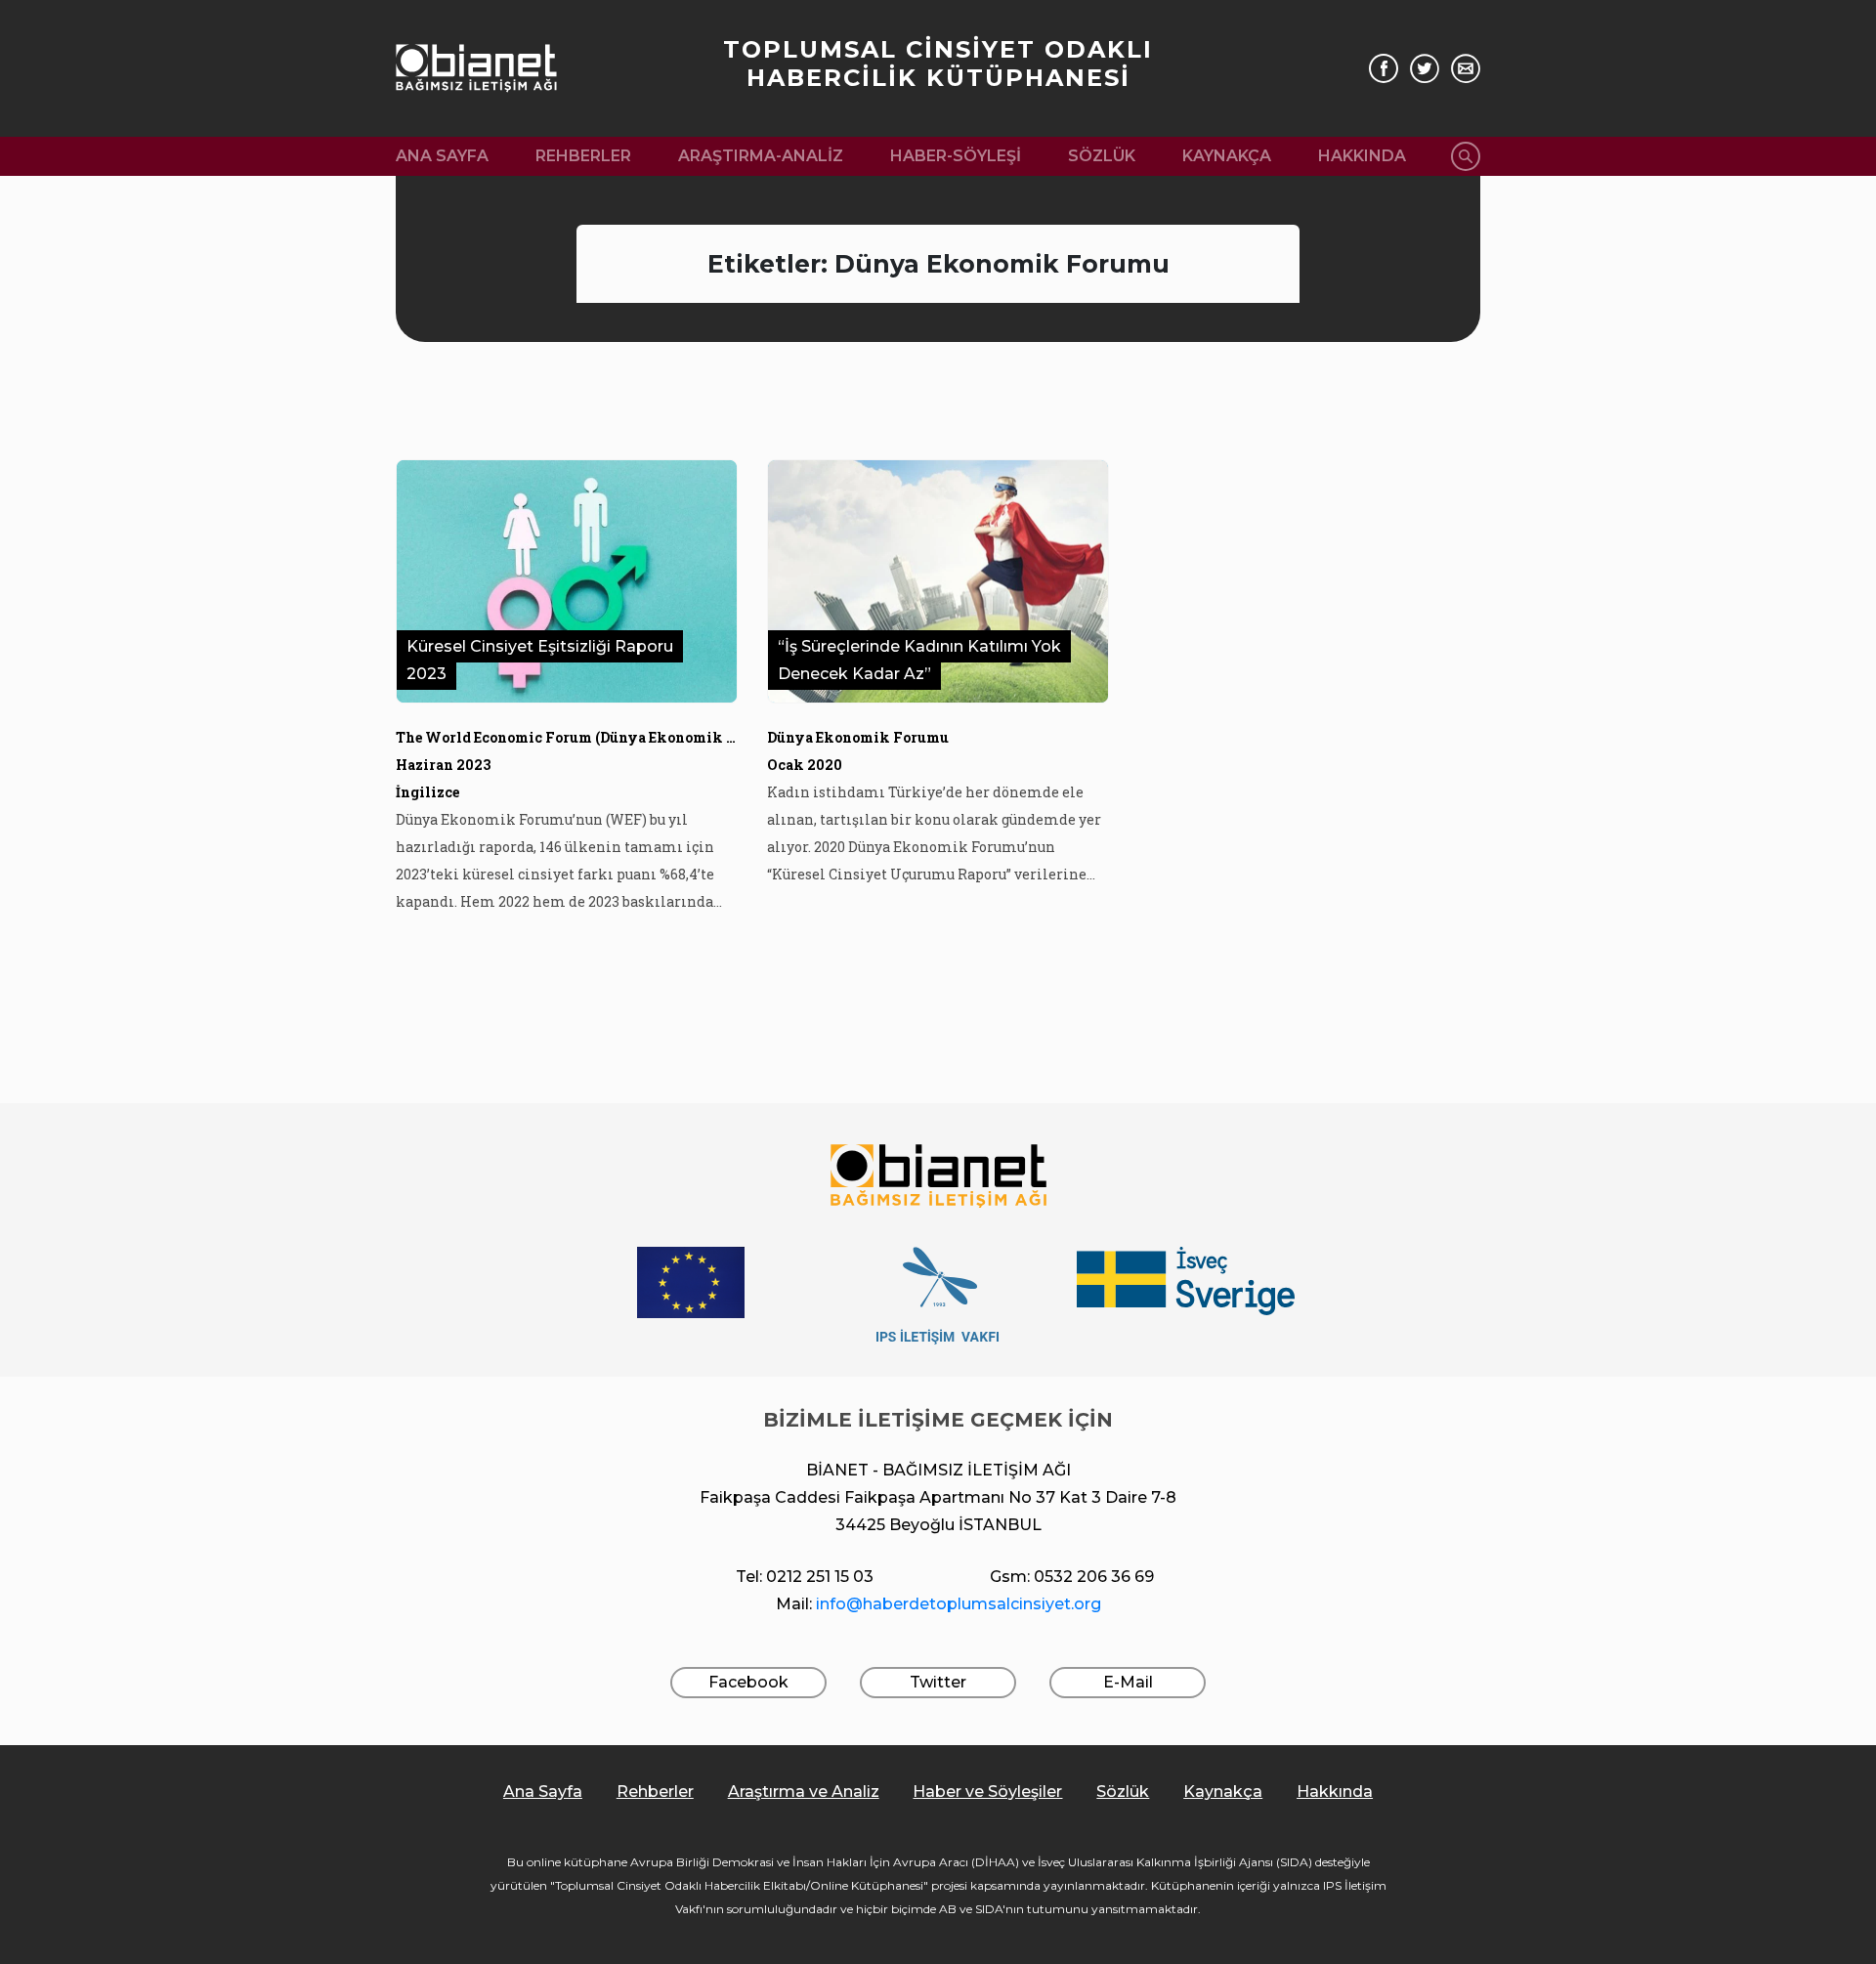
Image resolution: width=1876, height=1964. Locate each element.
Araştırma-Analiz (761, 156)
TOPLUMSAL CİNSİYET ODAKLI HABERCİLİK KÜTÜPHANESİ (938, 64)
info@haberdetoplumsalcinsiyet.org (959, 1604)
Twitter (938, 1682)
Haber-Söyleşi (956, 156)
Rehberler (583, 156)
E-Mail (1128, 1682)
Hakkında (1362, 156)
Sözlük (1102, 156)
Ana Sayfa (442, 156)
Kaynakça (1227, 156)
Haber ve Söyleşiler (987, 1792)
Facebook (748, 1682)
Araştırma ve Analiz (804, 1792)
